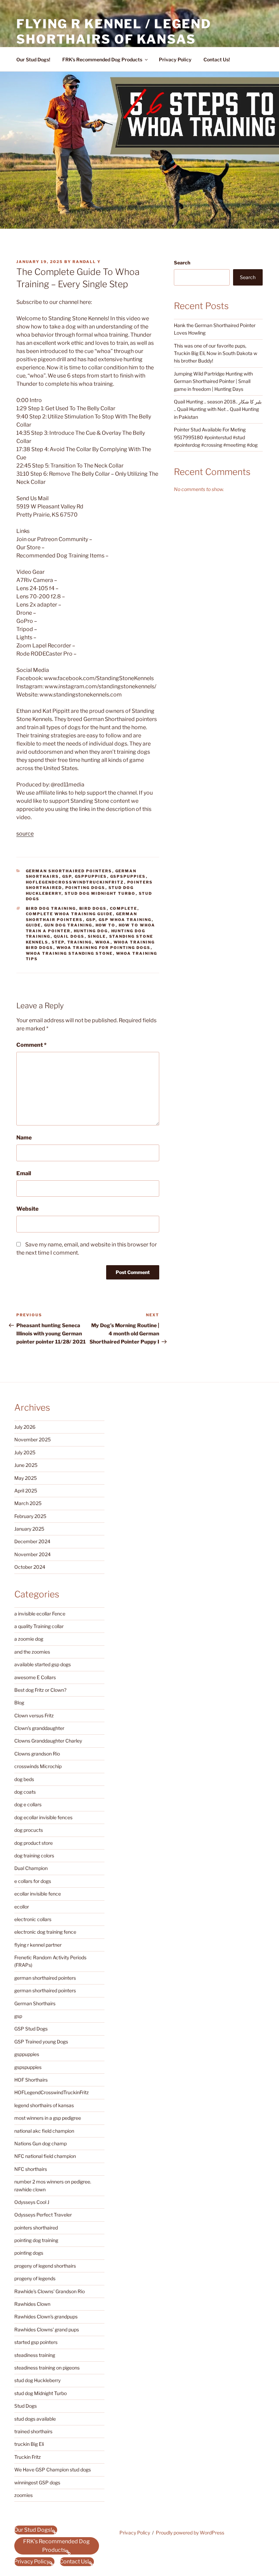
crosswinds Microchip (38, 1766)
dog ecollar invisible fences (43, 1817)
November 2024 (32, 1554)
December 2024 (32, 1541)
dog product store (34, 1843)
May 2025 (26, 1478)
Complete (124, 908)
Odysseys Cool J (32, 2202)
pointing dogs (85, 888)
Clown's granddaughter (39, 1728)
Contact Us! (217, 59)
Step (58, 942)
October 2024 (30, 1567)
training (80, 942)
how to (106, 925)
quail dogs (69, 936)
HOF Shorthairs (31, 2080)
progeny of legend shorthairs (45, 2266)
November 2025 (32, 1439)
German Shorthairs (35, 2003)
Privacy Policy (175, 59)
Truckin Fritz (28, 2457)
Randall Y (87, 262)
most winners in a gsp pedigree (48, 2118)
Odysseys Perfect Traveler (43, 2215)
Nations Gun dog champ (40, 2143)
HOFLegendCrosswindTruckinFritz (75, 882)
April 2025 (26, 1491)
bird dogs (93, 908)
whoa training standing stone (69, 953)
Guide (34, 925)
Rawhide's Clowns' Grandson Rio (50, 2291)
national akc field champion (44, 2131)
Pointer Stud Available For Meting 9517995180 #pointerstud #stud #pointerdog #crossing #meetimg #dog (216, 437)
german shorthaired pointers (69, 871)
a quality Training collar (39, 1626)
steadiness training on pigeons (47, 2368)
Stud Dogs (26, 2406)
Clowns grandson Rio (37, 1754)
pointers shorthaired (36, 2228)
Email (24, 1173)
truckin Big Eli (29, 2444)
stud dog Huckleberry (37, 2380)
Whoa (103, 942)
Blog (19, 1703)
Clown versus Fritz (34, 1715)
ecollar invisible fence (38, 1894)
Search (182, 263)
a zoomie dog (29, 1639)
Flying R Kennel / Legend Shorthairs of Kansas (114, 32)
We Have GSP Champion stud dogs (53, 2470)
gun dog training (68, 925)
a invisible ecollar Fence (40, 1614)
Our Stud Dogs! (33, 59)
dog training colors (34, 1856)
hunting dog (91, 931)
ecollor (22, 1907)
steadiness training (35, 2355)
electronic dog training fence (45, 1932)
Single (97, 936)
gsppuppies (91, 876)
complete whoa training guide (69, 914)
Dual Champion (31, 1868)
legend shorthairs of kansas (44, 2105)
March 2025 (28, 1503)
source (25, 834)
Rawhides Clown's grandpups (46, 2317)
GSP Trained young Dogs (41, 2042)
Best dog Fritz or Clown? (40, 1690)
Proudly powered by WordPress (190, 2533)
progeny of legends (35, 2278)
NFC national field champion (45, 2156)
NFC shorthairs (31, 2169)
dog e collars (28, 1804)
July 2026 (25, 1427)
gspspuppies (128, 876)
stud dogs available (35, 2419)
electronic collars (33, 1919)
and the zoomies (32, 1652)
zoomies (23, 2495)
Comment (31, 1045)
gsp (67, 876)
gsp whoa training (125, 920)
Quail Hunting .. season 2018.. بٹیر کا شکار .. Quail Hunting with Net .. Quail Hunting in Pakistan (218, 409)
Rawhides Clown (32, 2304)
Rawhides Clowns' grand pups (47, 2329)
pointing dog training (36, 2240)
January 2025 (29, 1529)
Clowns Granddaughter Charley (48, 1741)
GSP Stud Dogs (31, 2029)
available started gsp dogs (43, 1664)
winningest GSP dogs (37, 2482)
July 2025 (25, 1452)
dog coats (25, 1792)
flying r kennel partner (38, 1945)
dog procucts (29, 1830)
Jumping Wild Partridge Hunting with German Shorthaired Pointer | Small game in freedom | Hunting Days (213, 381)
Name (24, 1138)
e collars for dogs (33, 1881)
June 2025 (26, 1465)
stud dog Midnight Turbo (100, 893)
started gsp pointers (36, 2342)
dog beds (24, 1779)
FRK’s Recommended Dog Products (102, 59)
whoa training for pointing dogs (104, 948)
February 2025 (30, 1516)
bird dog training (51, 908)
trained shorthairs (33, 2431)
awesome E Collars (35, 1677)
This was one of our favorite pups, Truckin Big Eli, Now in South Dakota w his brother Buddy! (216, 353)
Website (27, 1209)
